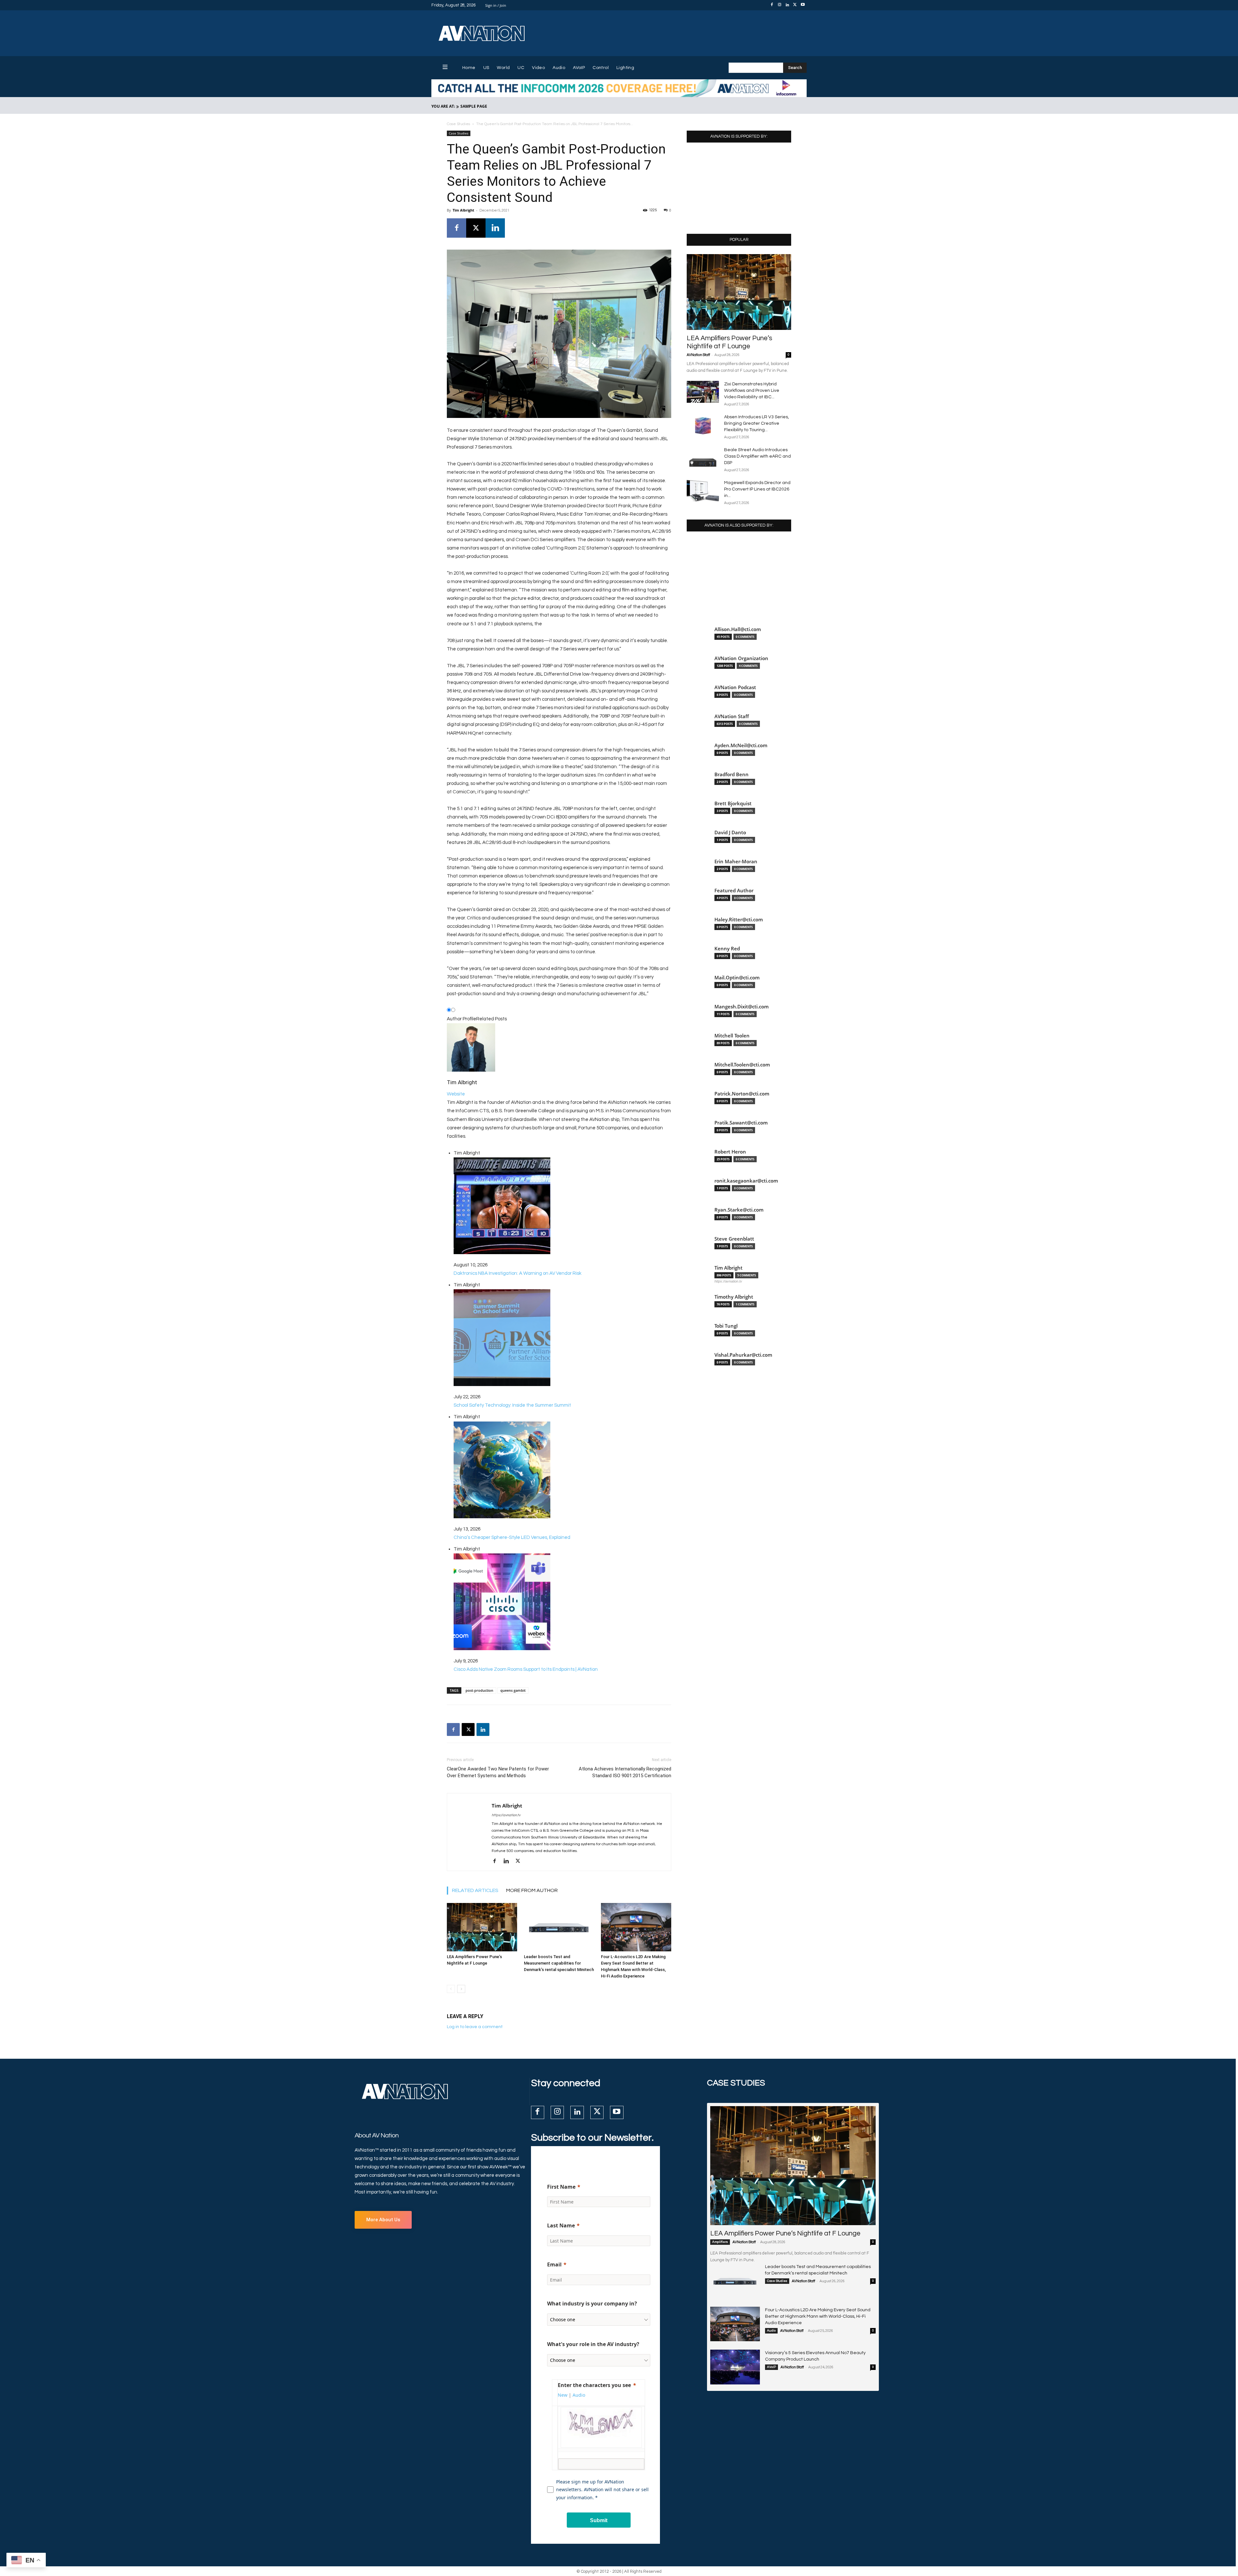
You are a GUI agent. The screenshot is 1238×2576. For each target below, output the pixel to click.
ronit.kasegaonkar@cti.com (746, 1181)
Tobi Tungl (726, 1326)
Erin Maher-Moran (736, 862)
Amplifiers (720, 2242)
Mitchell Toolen (732, 1036)
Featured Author (734, 891)
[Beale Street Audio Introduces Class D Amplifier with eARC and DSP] (703, 458)
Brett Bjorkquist (733, 803)
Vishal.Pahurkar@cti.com (743, 1355)
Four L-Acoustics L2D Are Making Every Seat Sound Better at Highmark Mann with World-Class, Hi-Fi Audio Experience (818, 2316)
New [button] (563, 2395)
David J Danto (730, 832)
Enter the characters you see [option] (594, 2385)
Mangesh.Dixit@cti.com (742, 1007)
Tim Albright (463, 210)
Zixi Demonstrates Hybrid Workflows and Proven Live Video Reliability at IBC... (752, 391)
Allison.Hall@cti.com (738, 629)
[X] (795, 5)
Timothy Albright (734, 1297)
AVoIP (771, 2367)
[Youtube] (803, 5)
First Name (561, 2187)
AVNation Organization (741, 658)
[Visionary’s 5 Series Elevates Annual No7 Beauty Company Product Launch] (735, 2367)
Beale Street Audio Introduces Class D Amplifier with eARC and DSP (757, 456)
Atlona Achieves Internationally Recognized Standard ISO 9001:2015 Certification (625, 1772)
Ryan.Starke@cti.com (739, 1210)
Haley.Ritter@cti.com (739, 920)
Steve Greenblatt (734, 1239)
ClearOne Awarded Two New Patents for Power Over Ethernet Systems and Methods (498, 1772)
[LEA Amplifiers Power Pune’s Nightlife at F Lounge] (482, 1927)
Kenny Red (727, 949)
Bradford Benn (732, 774)
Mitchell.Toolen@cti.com (742, 1065)
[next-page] (461, 1989)
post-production (479, 1690)
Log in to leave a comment (475, 2027)
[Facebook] (772, 5)
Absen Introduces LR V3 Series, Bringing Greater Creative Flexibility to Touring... (757, 423)
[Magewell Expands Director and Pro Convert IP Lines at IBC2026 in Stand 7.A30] (703, 491)
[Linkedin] (787, 5)
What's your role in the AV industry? (593, 2344)
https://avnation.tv (506, 1815)
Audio (771, 2331)
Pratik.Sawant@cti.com (741, 1123)
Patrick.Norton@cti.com (742, 1094)
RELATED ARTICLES (475, 1890)
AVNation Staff (698, 355)
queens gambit (513, 1690)
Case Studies (458, 124)
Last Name (561, 2225)
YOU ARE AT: (443, 106)
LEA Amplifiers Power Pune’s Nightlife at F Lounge (785, 2233)
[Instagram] (780, 5)
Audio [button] (579, 2395)
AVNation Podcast (735, 687)
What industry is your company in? (592, 2304)
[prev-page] (451, 1989)
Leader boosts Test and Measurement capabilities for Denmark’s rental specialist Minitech (559, 1963)
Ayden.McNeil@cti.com (741, 745)
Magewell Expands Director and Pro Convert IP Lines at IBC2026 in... (757, 489)
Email (554, 2264)
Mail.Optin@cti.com (737, 978)
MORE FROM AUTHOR (532, 1890)
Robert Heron (730, 1152)
